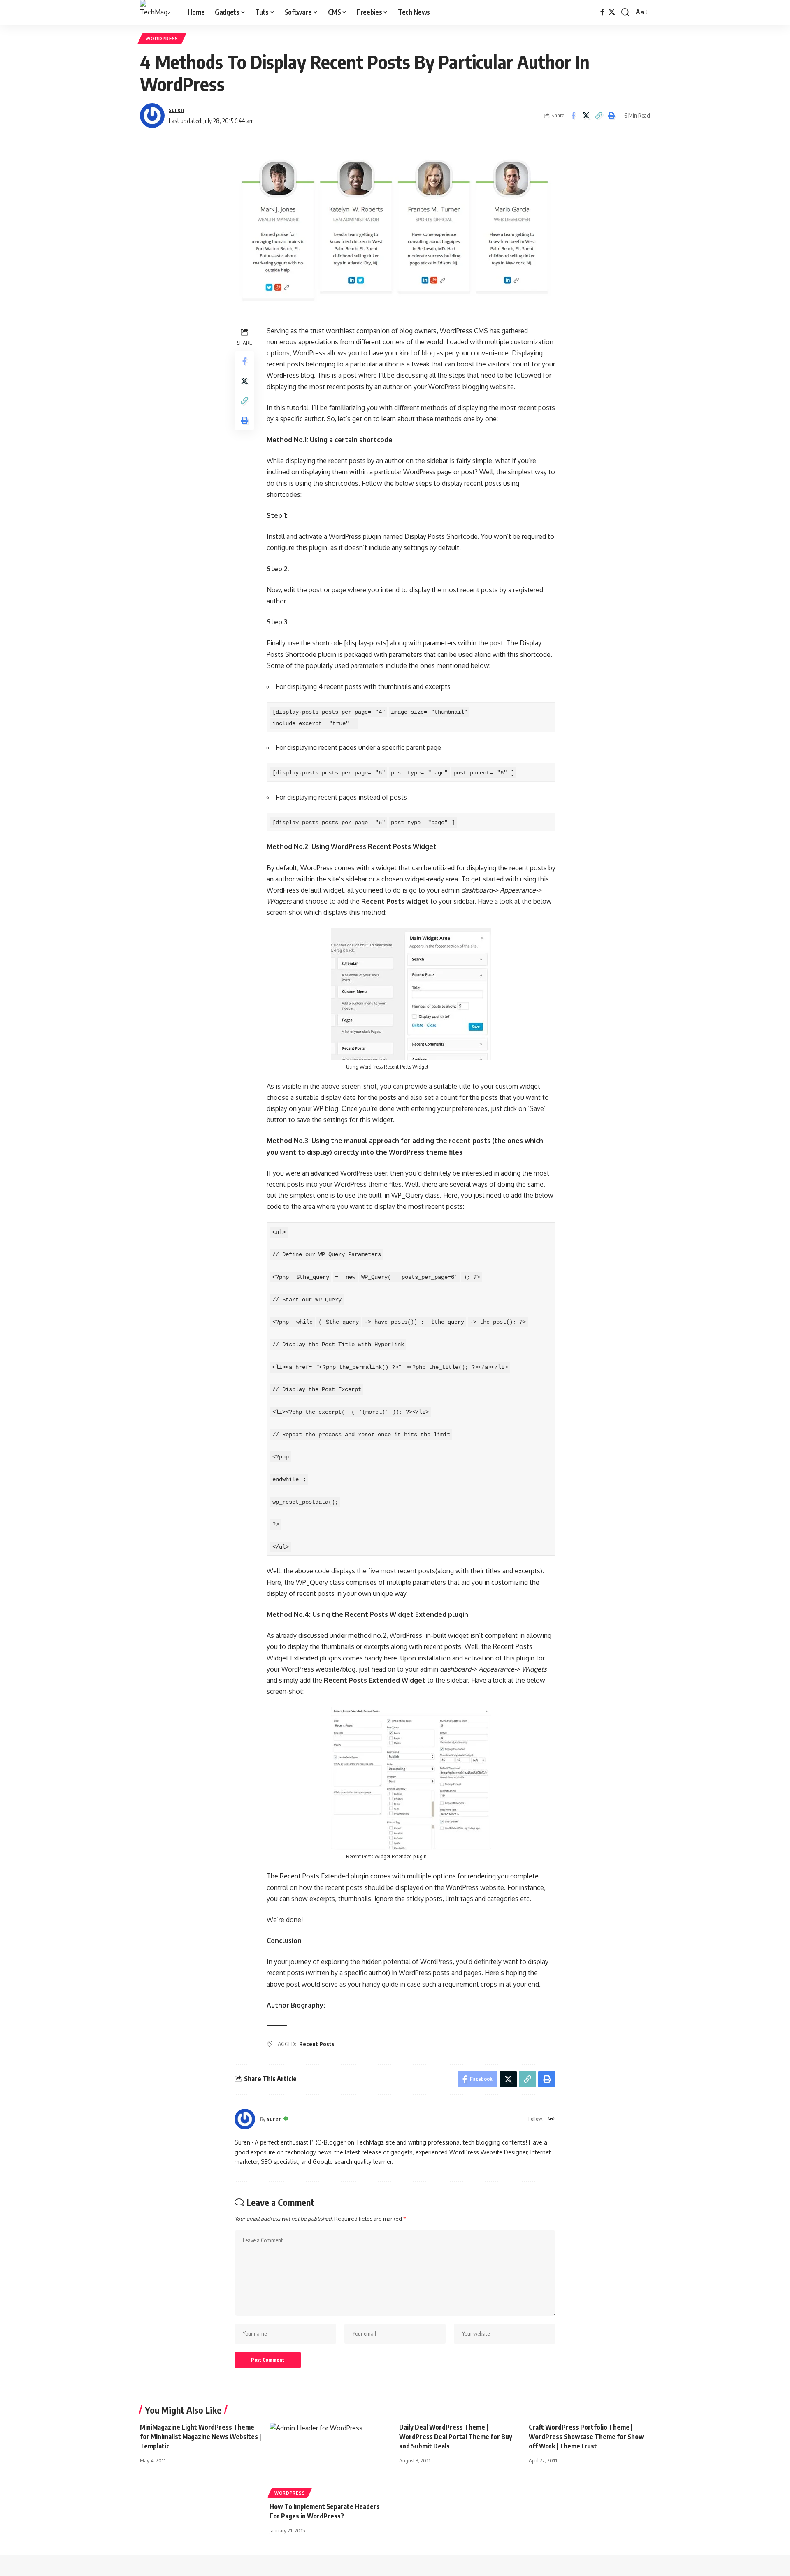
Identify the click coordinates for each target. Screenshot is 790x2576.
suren (176, 109)
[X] (612, 12)
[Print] (611, 116)
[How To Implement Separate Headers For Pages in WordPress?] (330, 2459)
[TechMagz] (157, 12)
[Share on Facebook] (573, 116)
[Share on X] (586, 116)
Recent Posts (317, 2044)
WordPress (162, 38)
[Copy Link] (599, 116)
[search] (625, 12)
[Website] (551, 2119)
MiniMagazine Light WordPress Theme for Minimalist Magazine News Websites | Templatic (200, 2437)
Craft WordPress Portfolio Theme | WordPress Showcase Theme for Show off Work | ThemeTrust (586, 2437)
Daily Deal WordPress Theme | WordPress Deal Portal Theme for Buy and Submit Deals (456, 2437)
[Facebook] (602, 12)
